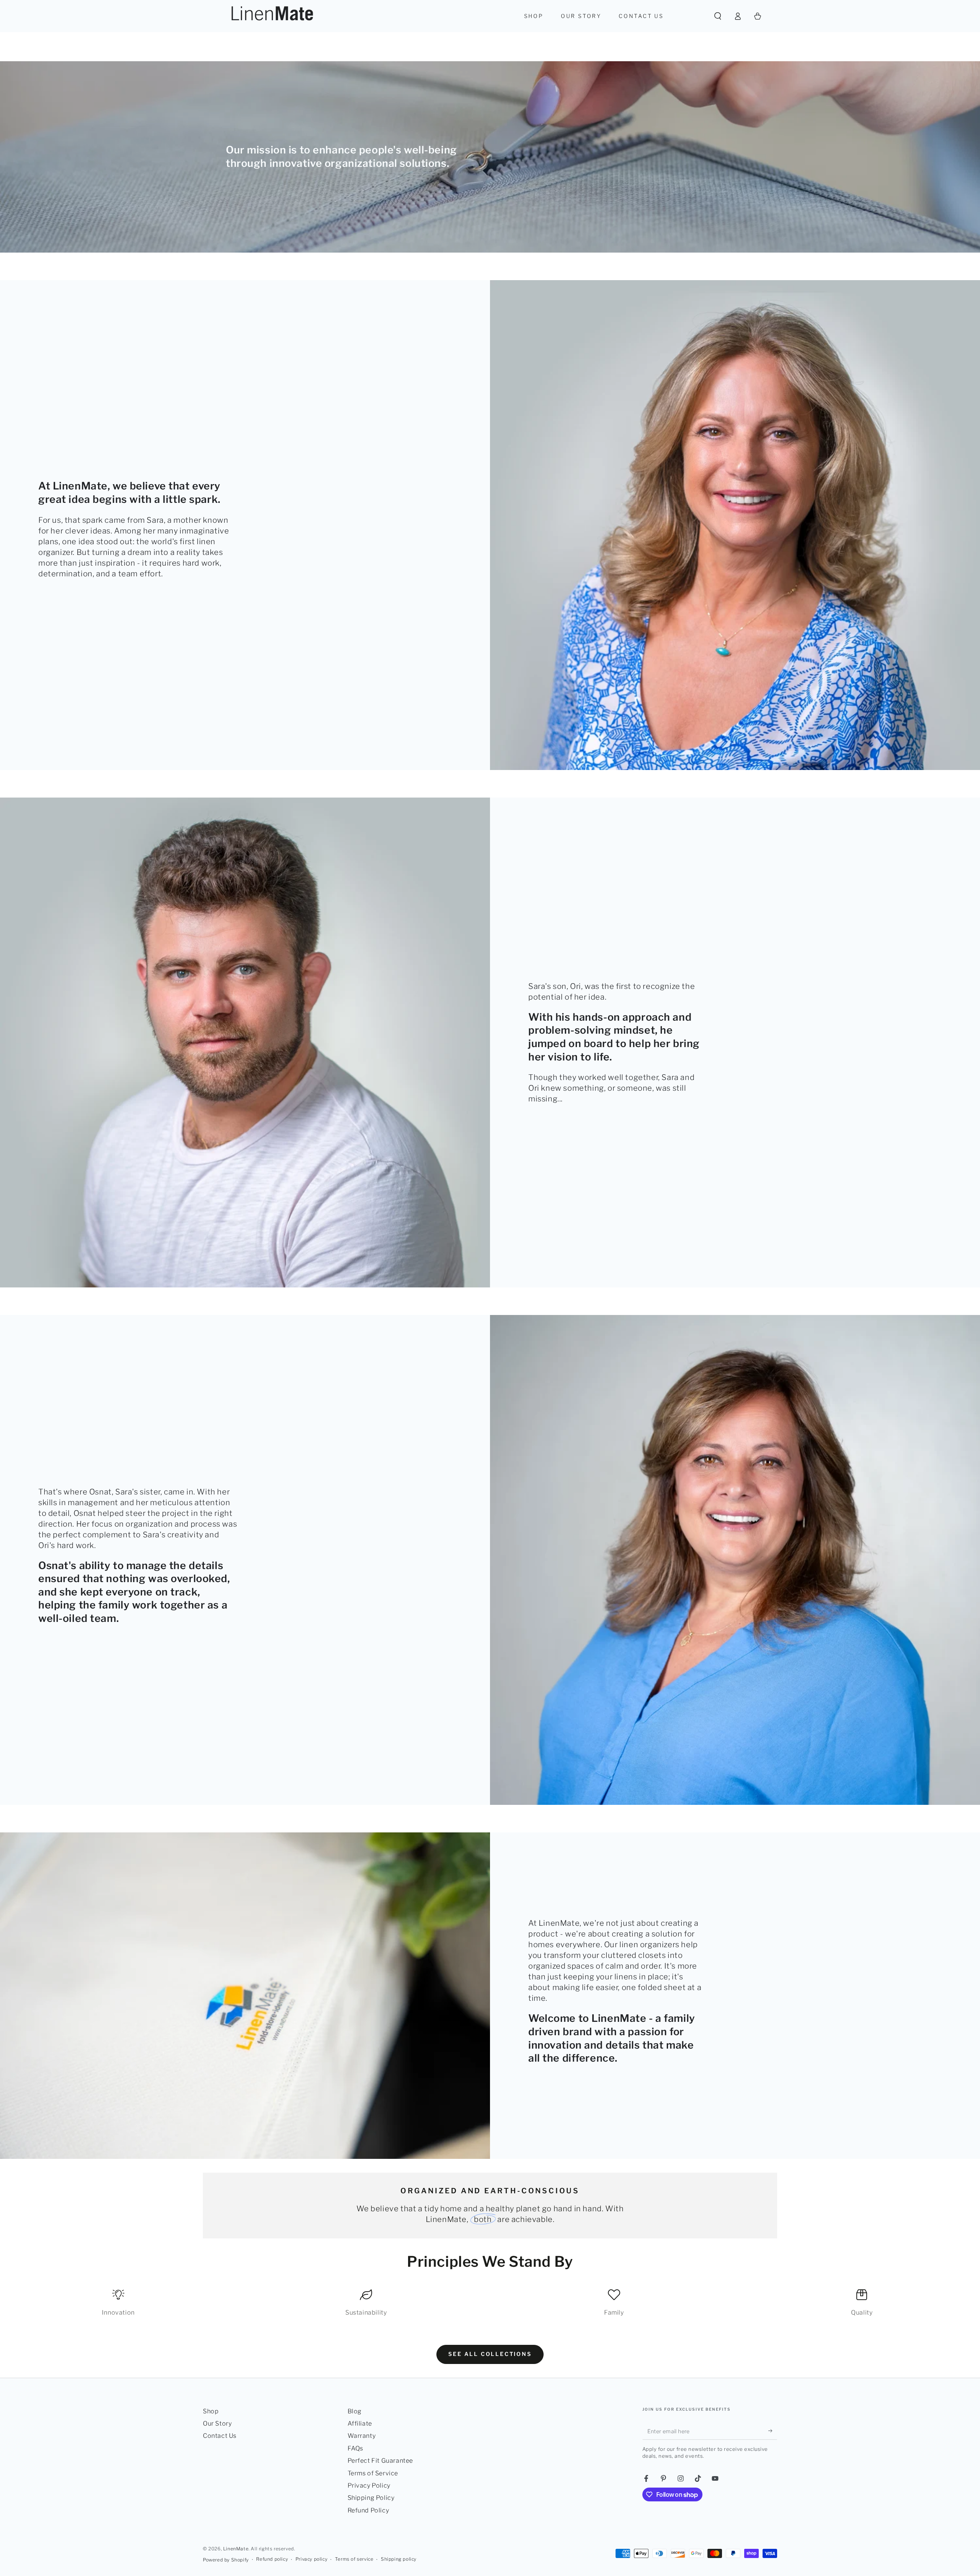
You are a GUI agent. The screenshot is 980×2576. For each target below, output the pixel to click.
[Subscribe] (773, 2431)
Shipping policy (399, 2559)
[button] (718, 16)
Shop (211, 2411)
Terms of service (354, 2559)
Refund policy (272, 2559)
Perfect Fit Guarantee (381, 2461)
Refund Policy (368, 2510)
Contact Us (220, 2436)
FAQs (355, 2448)
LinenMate (236, 2549)
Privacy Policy (369, 2485)
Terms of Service (373, 2473)
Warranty (362, 2436)
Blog (355, 2411)
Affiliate (360, 2423)
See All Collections (490, 2354)
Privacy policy (311, 2559)
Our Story (217, 2423)
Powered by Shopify (226, 2560)
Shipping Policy (371, 2498)
